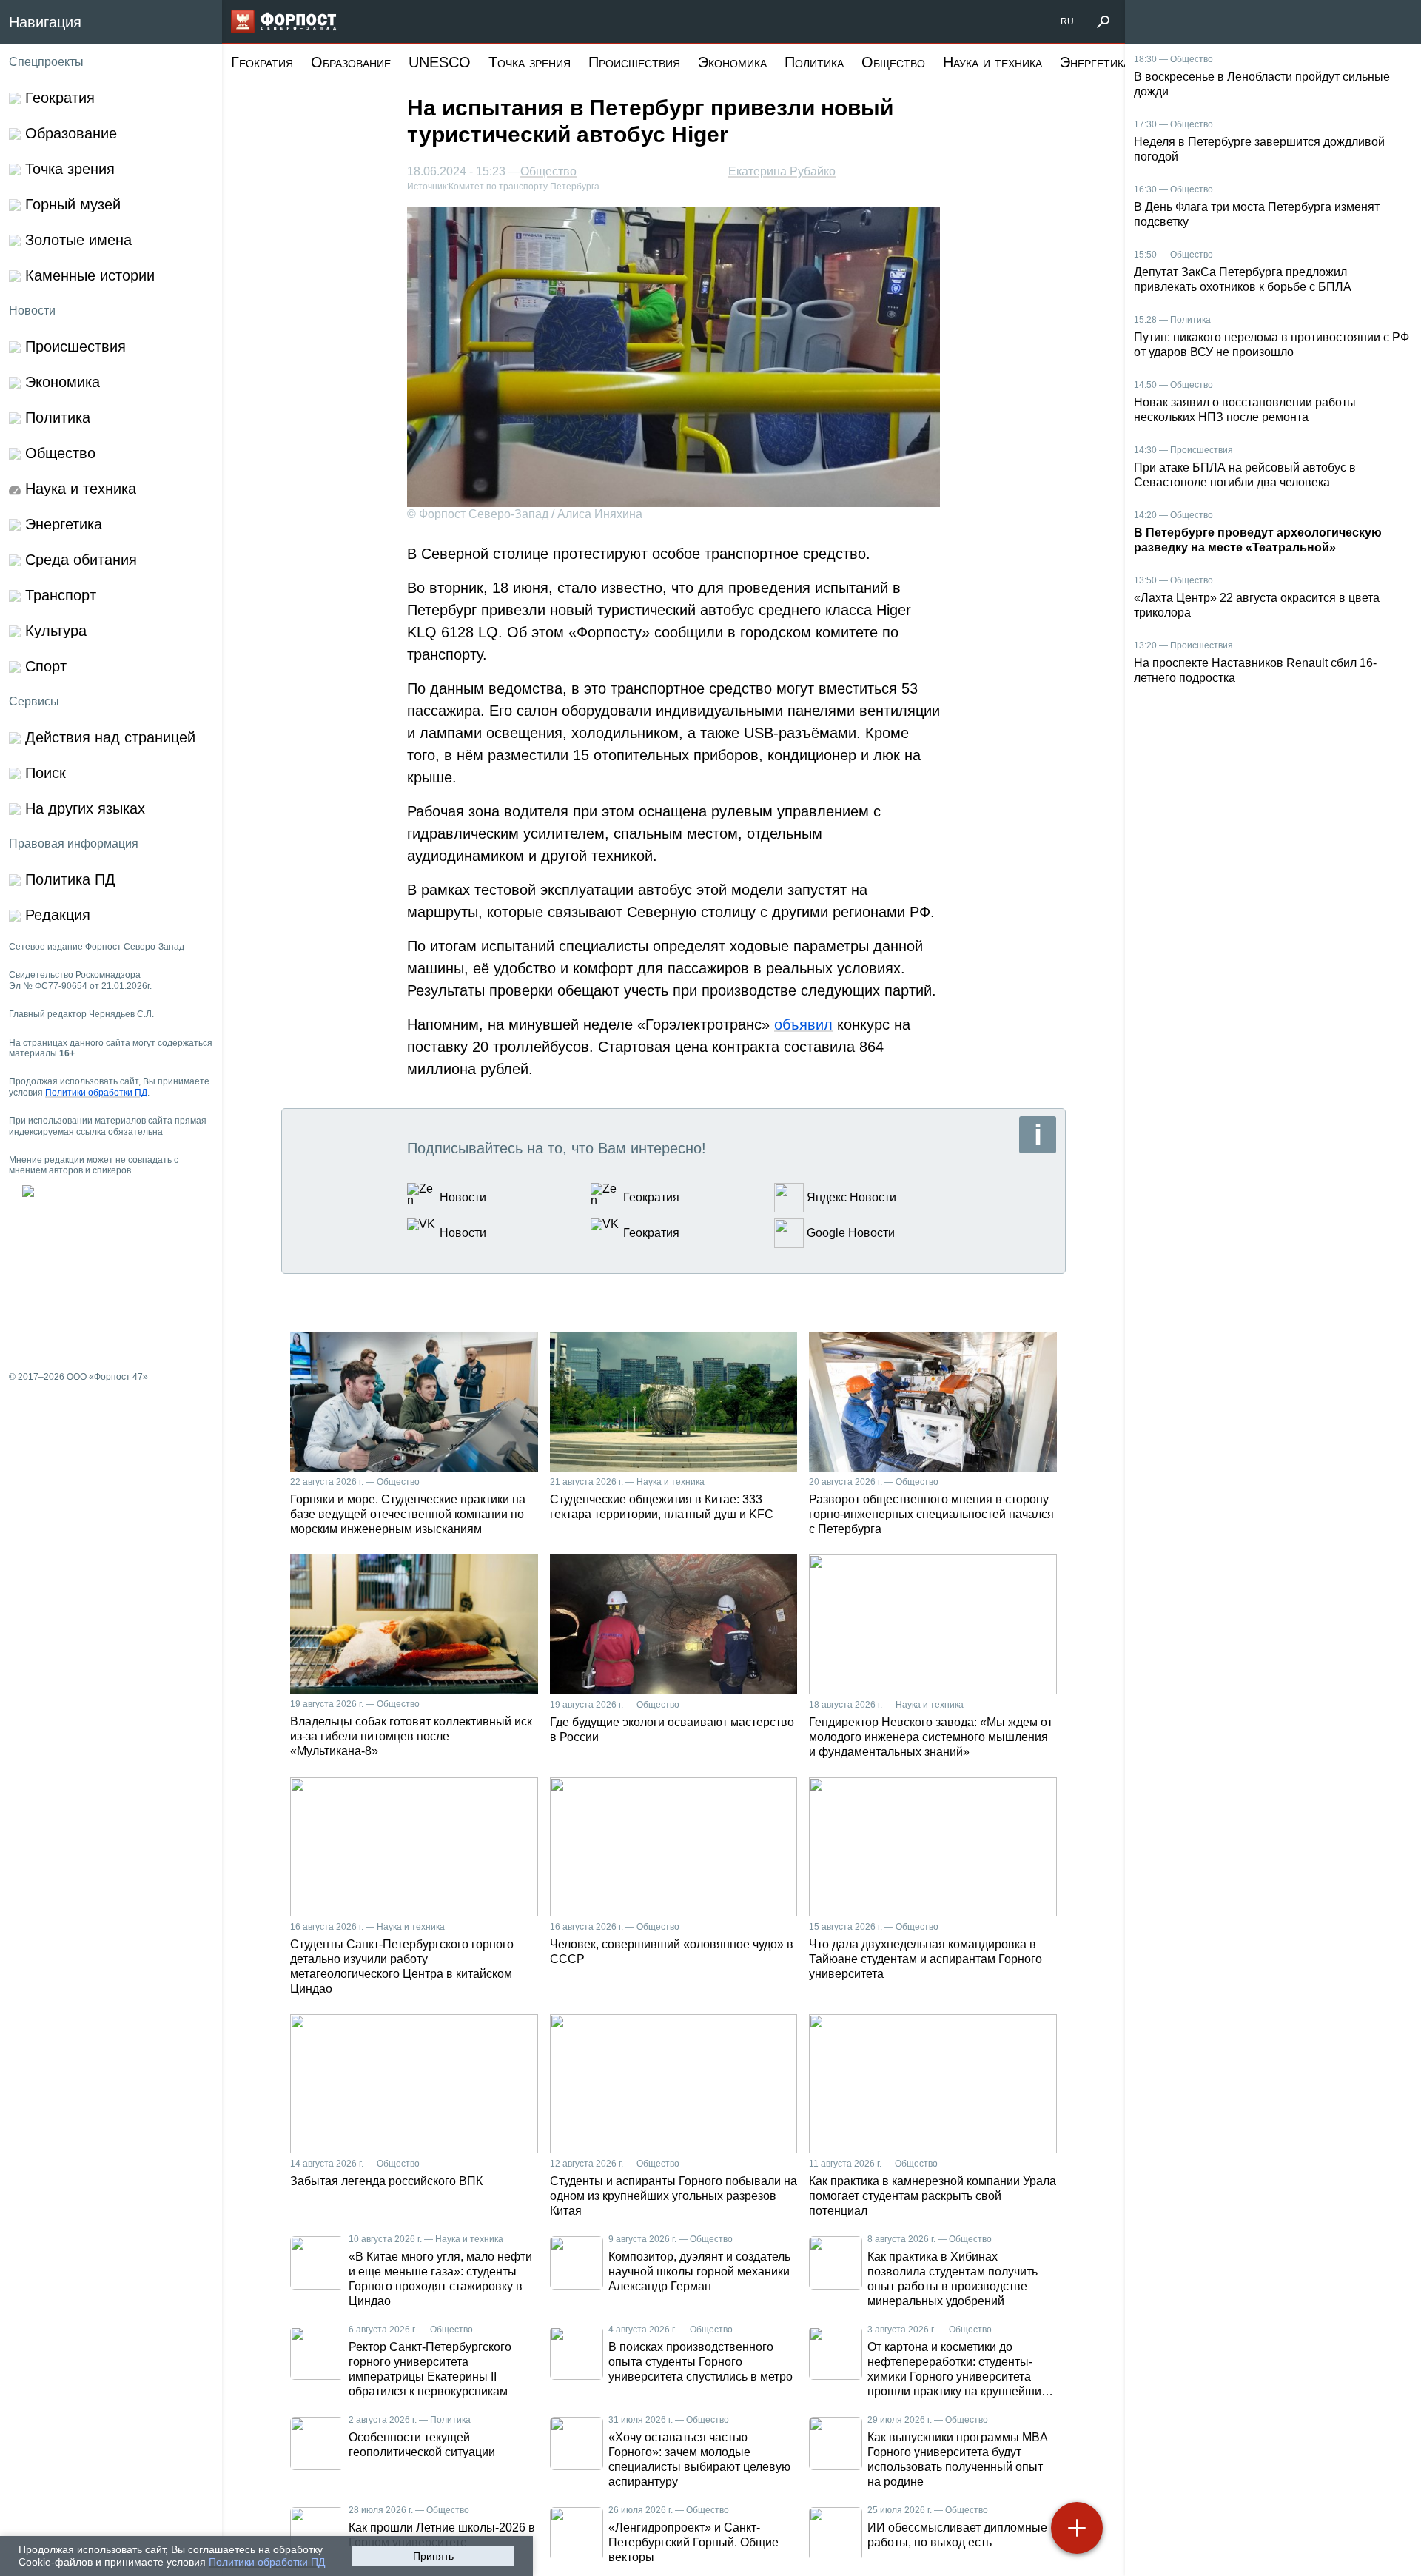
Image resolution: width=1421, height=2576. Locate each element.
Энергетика (1095, 62)
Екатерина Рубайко (782, 171)
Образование (351, 62)
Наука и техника (992, 62)
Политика (814, 62)
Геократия (262, 62)
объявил (803, 1024)
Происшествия (634, 62)
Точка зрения (530, 62)
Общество (893, 62)
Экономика (732, 62)
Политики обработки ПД (267, 2562)
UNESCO (440, 62)
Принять (433, 2556)
